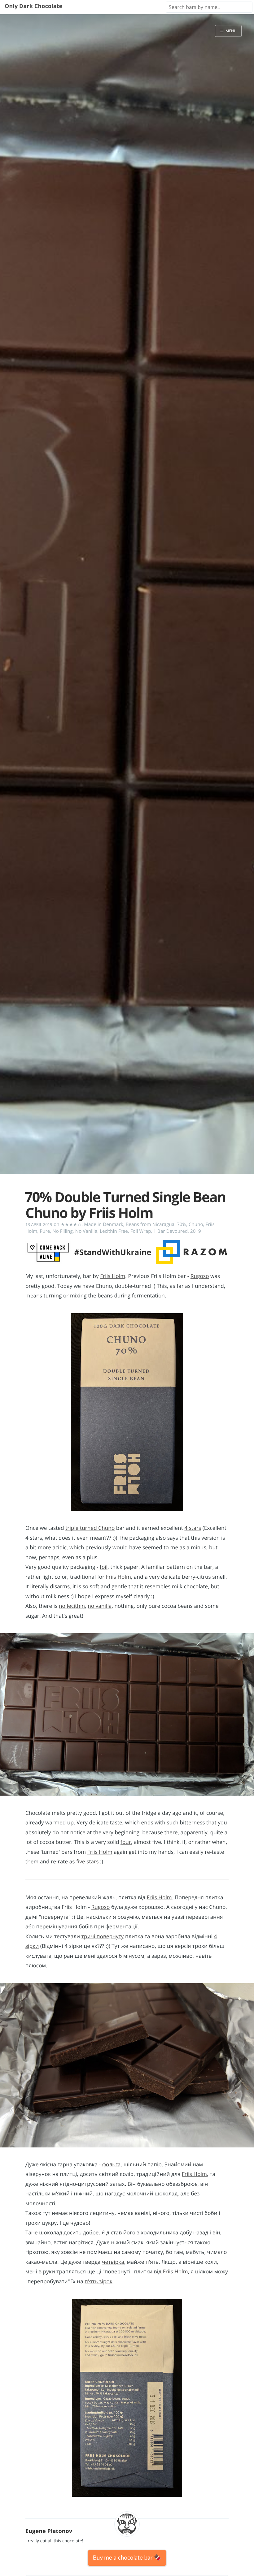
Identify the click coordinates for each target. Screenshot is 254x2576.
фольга (112, 2165)
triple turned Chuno (90, 1528)
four (126, 1842)
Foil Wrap (141, 1231)
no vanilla (100, 1606)
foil (104, 1567)
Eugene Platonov (49, 2531)
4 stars (193, 1528)
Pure (45, 1231)
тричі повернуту (103, 1937)
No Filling (62, 1231)
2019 (196, 1231)
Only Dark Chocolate (33, 6)
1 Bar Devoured (171, 1231)
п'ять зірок (99, 2282)
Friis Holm (113, 1276)
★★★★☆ (71, 1224)
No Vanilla (86, 1231)
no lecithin (72, 1606)
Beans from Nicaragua (150, 1224)
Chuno (196, 1224)
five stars (87, 1862)
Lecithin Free (114, 1231)
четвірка (113, 2262)
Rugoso (200, 1276)
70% (182, 1224)
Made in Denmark (103, 1224)
